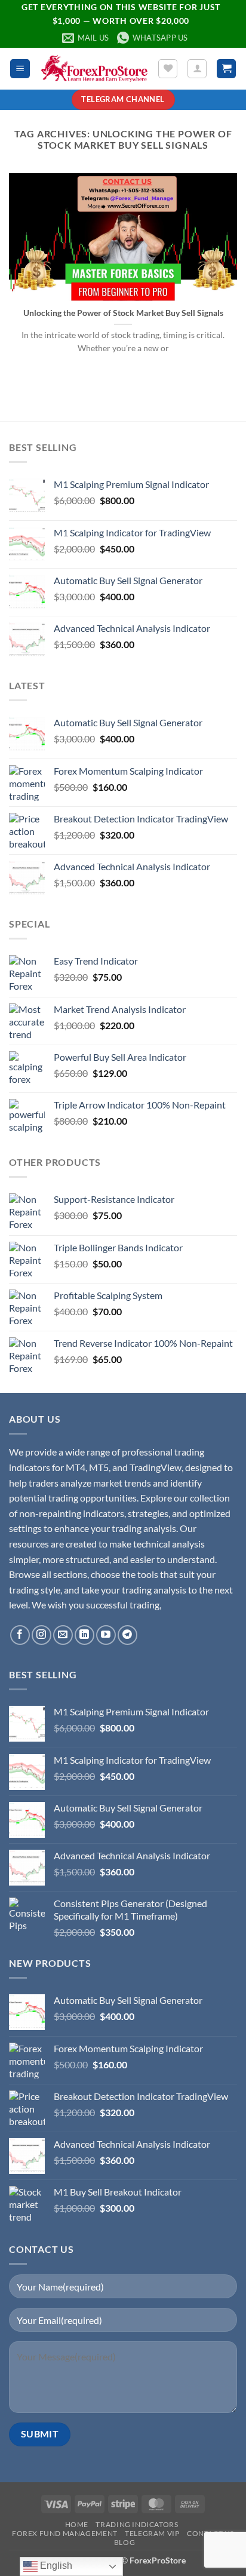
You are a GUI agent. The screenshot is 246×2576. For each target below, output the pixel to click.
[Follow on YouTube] (106, 1635)
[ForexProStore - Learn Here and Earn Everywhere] (94, 69)
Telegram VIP (152, 2533)
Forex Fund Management (65, 2533)
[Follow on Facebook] (20, 1635)
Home (77, 2524)
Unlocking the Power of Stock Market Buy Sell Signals (123, 313)
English (55, 2566)
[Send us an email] (63, 1635)
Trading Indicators (137, 2524)
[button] (20, 69)
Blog (124, 2542)
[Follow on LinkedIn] (84, 1635)
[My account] (197, 69)
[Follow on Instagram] (41, 1635)
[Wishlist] (168, 69)
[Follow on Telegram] (127, 1635)
